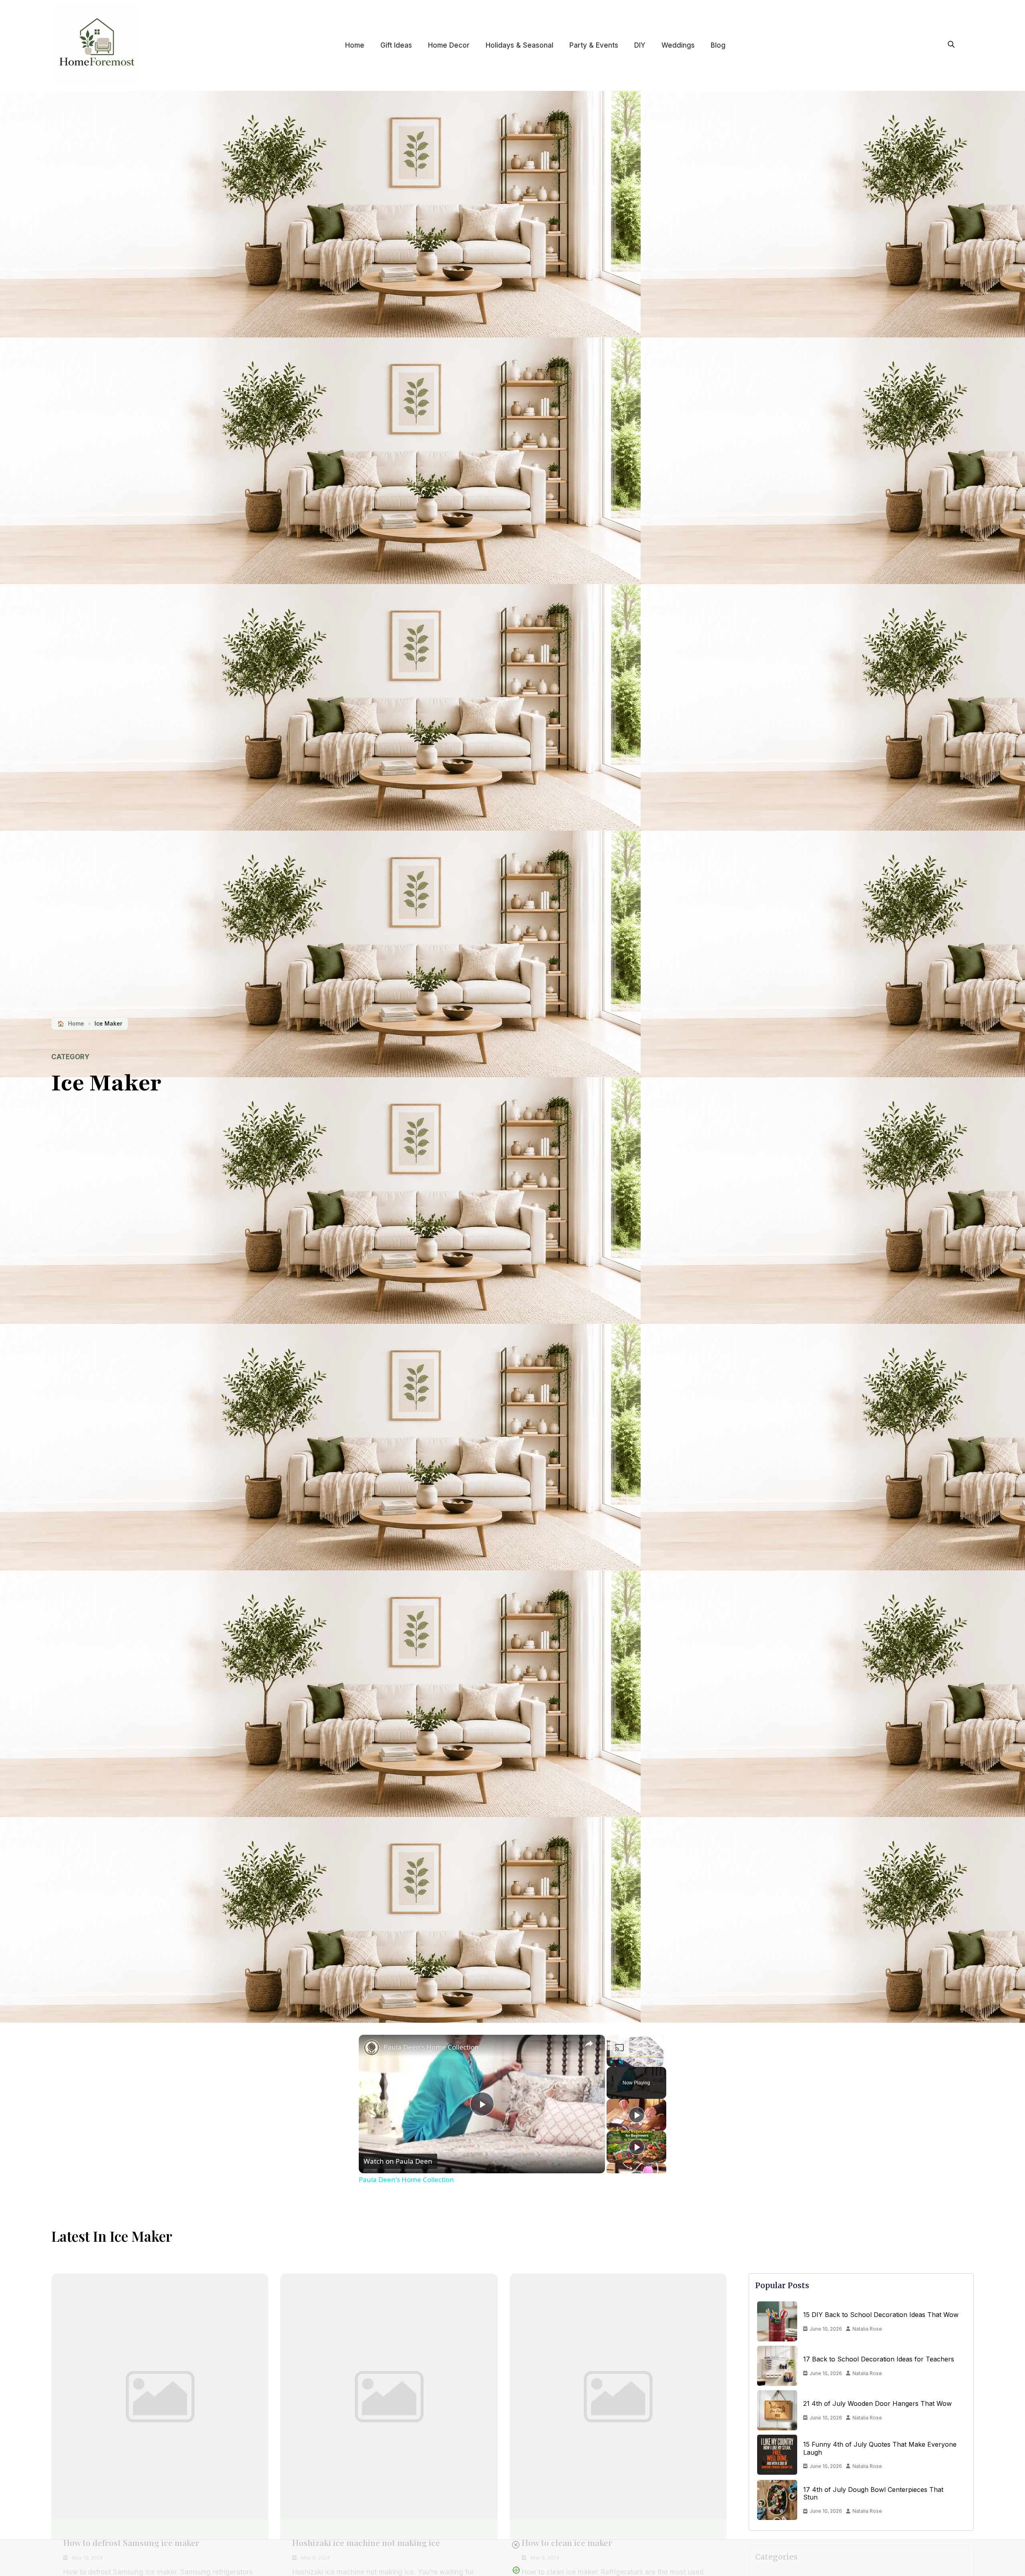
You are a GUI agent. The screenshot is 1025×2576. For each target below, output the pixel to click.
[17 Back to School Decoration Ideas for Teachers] (777, 2366)
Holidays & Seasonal (520, 45)
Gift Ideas (396, 45)
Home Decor (449, 45)
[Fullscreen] (659, 2062)
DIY (640, 45)
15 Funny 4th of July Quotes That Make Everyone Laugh (880, 2448)
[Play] (611, 2062)
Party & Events (594, 45)
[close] (516, 2545)
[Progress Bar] (635, 2057)
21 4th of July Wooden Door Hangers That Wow (877, 2404)
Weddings (678, 45)
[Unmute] (621, 2062)
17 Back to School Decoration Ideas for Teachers (879, 2359)
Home (355, 45)
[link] (372, 2048)
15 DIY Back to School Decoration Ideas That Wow (881, 2315)
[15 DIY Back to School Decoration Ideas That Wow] (777, 2321)
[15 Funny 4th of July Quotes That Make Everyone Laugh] (777, 2455)
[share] (589, 2044)
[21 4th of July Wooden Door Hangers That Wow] (777, 2410)
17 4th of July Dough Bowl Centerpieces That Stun (873, 2494)
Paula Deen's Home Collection (431, 2047)
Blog (718, 45)
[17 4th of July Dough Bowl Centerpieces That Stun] (777, 2500)
